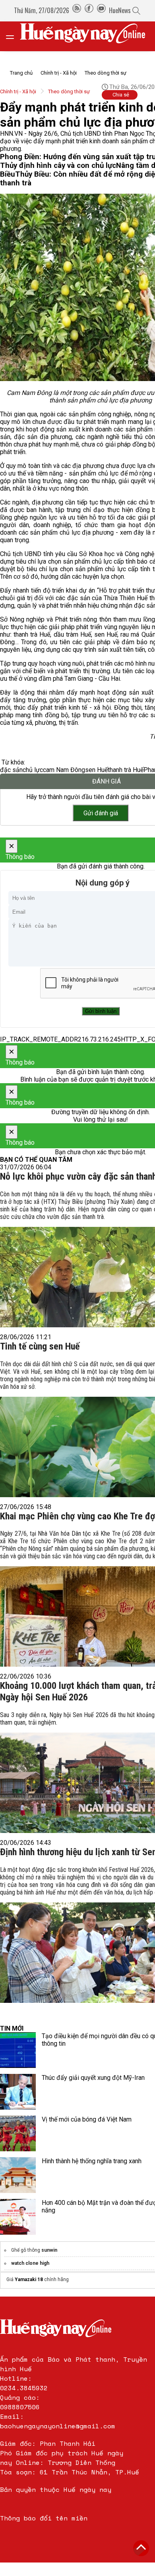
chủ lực (33, 770)
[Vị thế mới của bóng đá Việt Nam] (18, 2133)
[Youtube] (101, 10)
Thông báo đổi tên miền (44, 2518)
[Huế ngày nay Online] (87, 36)
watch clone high (30, 2263)
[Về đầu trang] (141, 2548)
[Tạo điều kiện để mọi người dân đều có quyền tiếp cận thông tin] (18, 2050)
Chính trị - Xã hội (59, 73)
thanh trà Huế (126, 770)
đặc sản (11, 770)
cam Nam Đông (64, 770)
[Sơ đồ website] (77, 10)
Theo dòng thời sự (106, 73)
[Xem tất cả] (14, 36)
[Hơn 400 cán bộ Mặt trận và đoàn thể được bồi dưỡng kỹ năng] (18, 2217)
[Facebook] (89, 10)
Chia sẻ (121, 95)
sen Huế (96, 770)
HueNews (120, 10)
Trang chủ (21, 73)
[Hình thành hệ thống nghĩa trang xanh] (18, 2175)
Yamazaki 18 (29, 2280)
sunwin (49, 2250)
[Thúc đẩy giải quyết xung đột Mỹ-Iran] (18, 2092)
